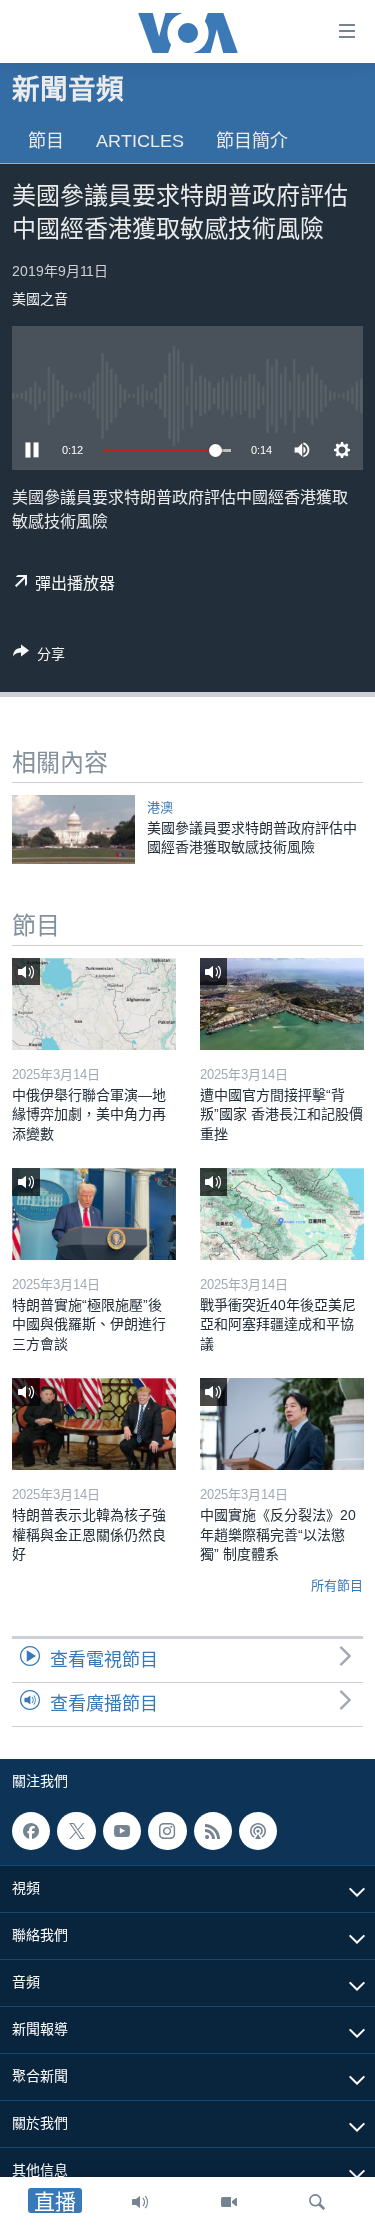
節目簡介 (252, 141)
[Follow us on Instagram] (167, 1831)
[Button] (39, 657)
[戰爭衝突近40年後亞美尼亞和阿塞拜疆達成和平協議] (282, 1214)
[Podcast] (258, 1831)
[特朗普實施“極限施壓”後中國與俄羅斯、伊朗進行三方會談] (94, 1214)
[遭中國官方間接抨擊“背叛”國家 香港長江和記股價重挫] (282, 1004)
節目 (46, 141)
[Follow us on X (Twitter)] (76, 1831)
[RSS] (213, 1831)
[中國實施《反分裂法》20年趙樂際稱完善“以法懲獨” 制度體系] (282, 1424)
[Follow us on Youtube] (122, 1831)
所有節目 (337, 1585)
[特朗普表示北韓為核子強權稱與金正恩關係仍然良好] (94, 1424)
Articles (140, 141)
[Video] (229, 2202)
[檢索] (317, 2202)
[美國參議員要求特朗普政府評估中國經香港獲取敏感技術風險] (73, 829)
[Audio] (140, 2202)
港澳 (160, 807)
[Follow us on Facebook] (31, 1831)
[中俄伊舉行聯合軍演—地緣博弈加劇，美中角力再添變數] (94, 1004)
